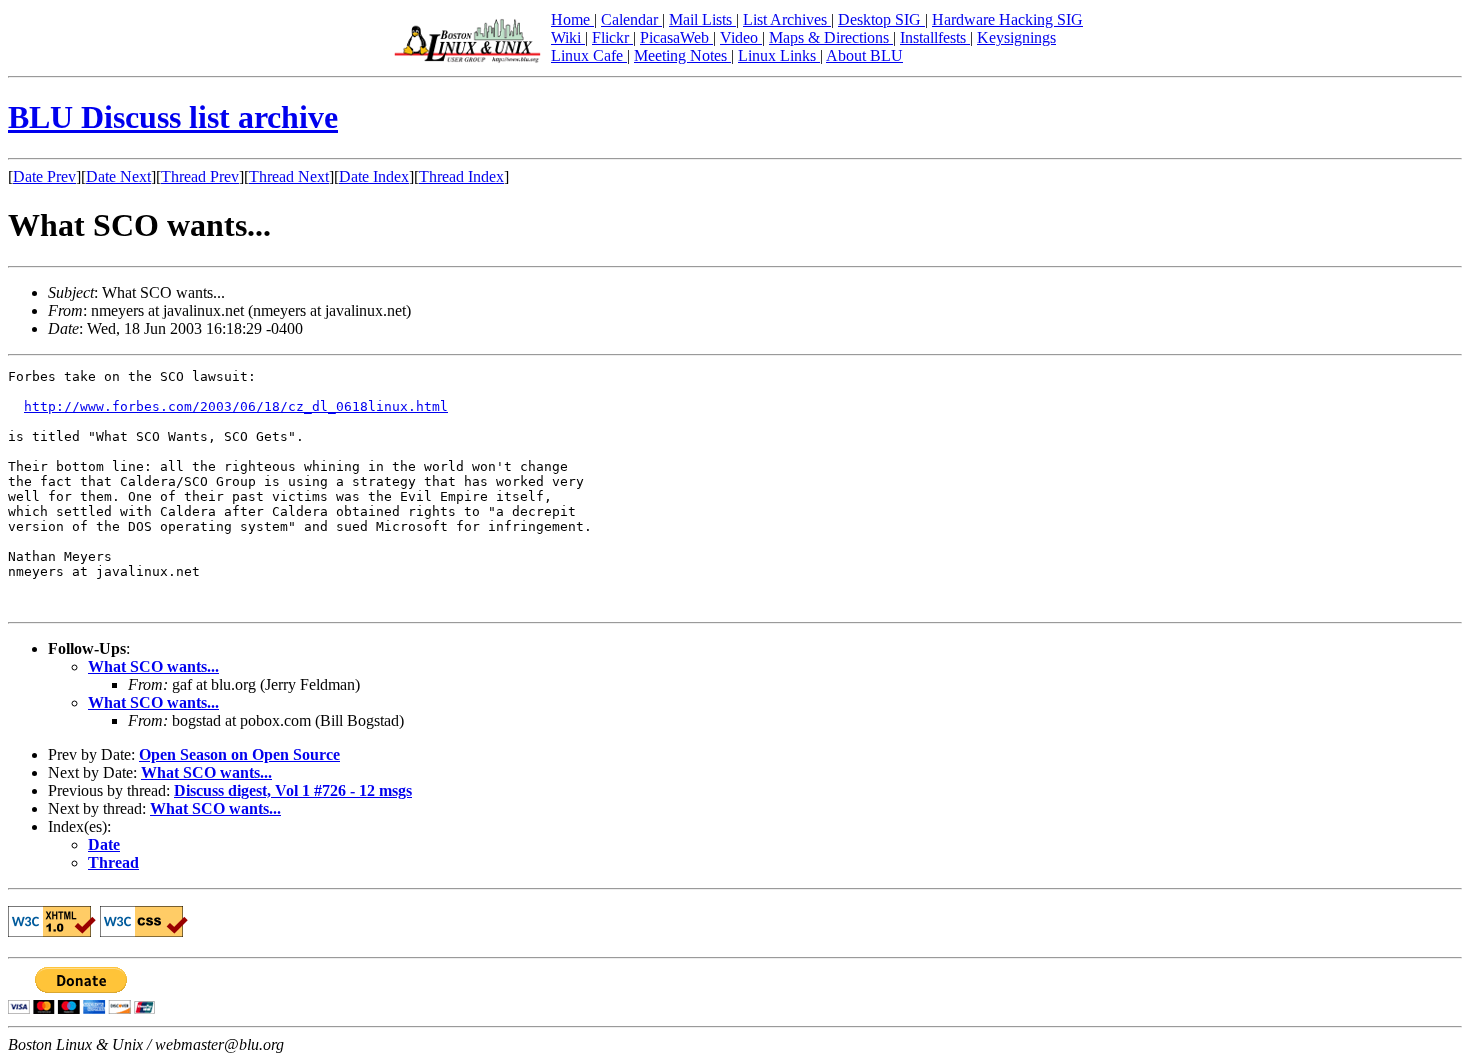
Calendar (631, 19)
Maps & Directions (831, 37)
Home (572, 19)
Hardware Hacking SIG (1007, 19)
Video (741, 37)
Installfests (935, 37)
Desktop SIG (881, 19)
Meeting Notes (682, 55)
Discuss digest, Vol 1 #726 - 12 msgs (293, 790)
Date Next (118, 176)
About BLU (864, 55)
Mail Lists (702, 19)
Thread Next (289, 176)
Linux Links (779, 55)
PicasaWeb (676, 37)
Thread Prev (200, 176)
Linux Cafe (589, 55)
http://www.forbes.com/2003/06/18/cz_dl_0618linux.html (236, 406)
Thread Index (461, 176)
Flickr (612, 37)
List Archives (787, 19)
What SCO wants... (153, 666)
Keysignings (1016, 37)
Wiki (568, 37)
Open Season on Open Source (239, 754)
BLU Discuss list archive (173, 117)
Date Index (374, 176)
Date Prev (44, 176)
